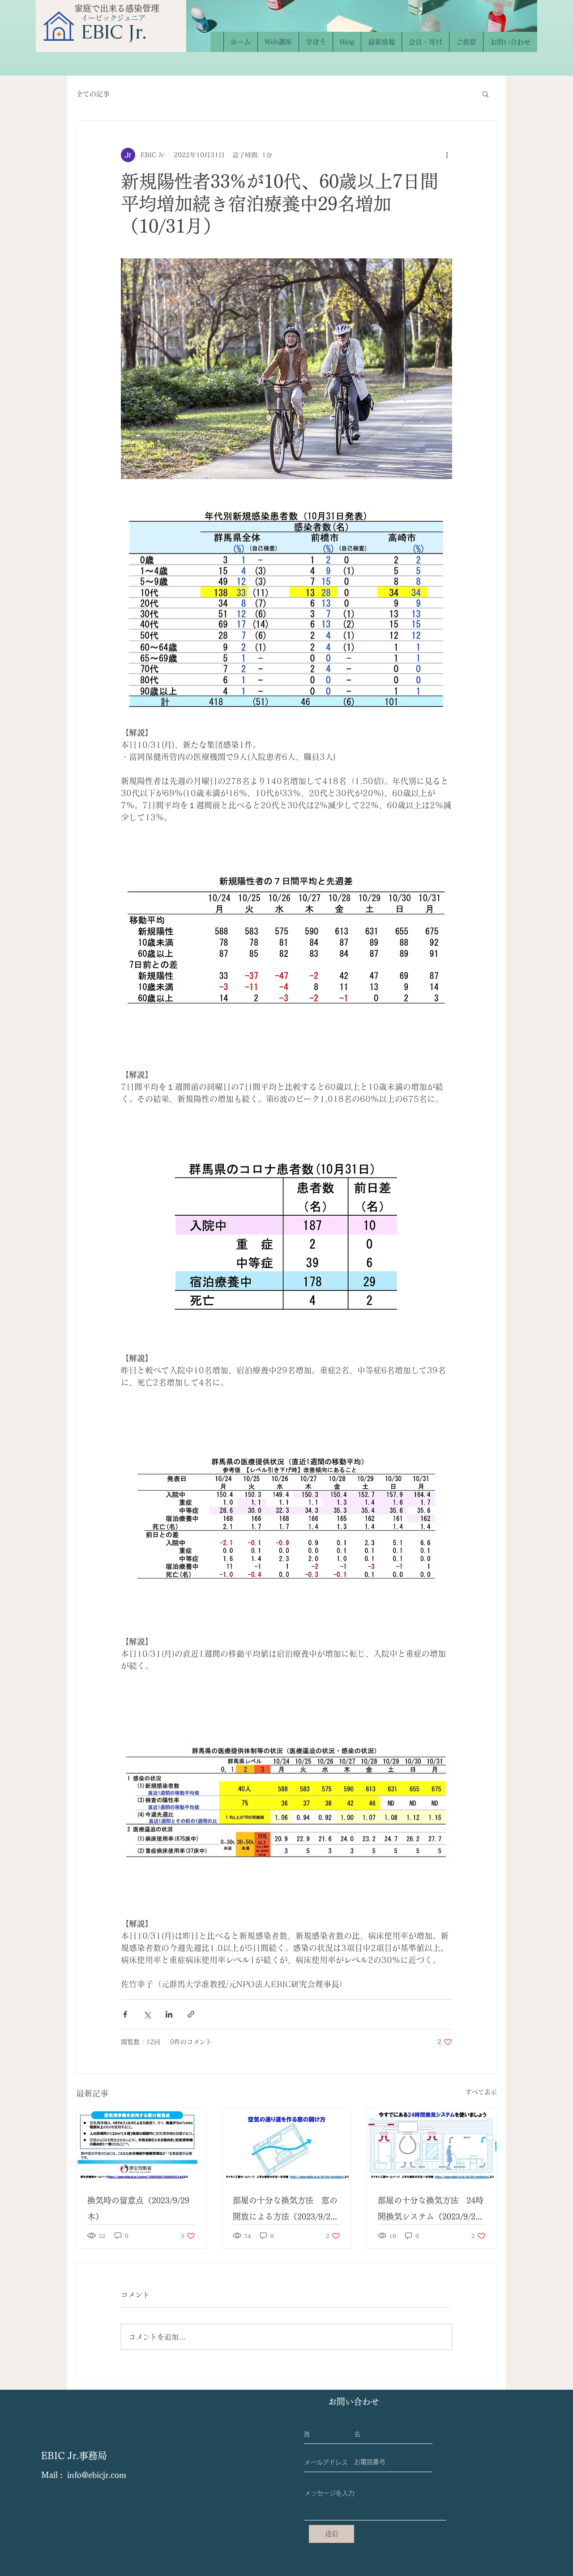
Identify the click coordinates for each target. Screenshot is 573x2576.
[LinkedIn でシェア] (169, 2014)
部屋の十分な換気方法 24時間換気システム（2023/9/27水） (431, 2210)
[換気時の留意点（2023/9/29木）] (141, 2145)
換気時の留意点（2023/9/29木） (138, 2208)
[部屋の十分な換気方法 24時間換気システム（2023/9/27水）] (432, 2145)
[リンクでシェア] (191, 2014)
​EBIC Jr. (114, 32)
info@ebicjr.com (97, 2475)
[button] (485, 94)
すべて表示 (481, 2092)
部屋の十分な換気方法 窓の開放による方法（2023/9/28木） (285, 2210)
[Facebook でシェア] (125, 2014)
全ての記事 (93, 94)
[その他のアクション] (447, 155)
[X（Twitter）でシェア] (147, 2014)
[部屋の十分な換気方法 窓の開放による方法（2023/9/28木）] (287, 2145)
